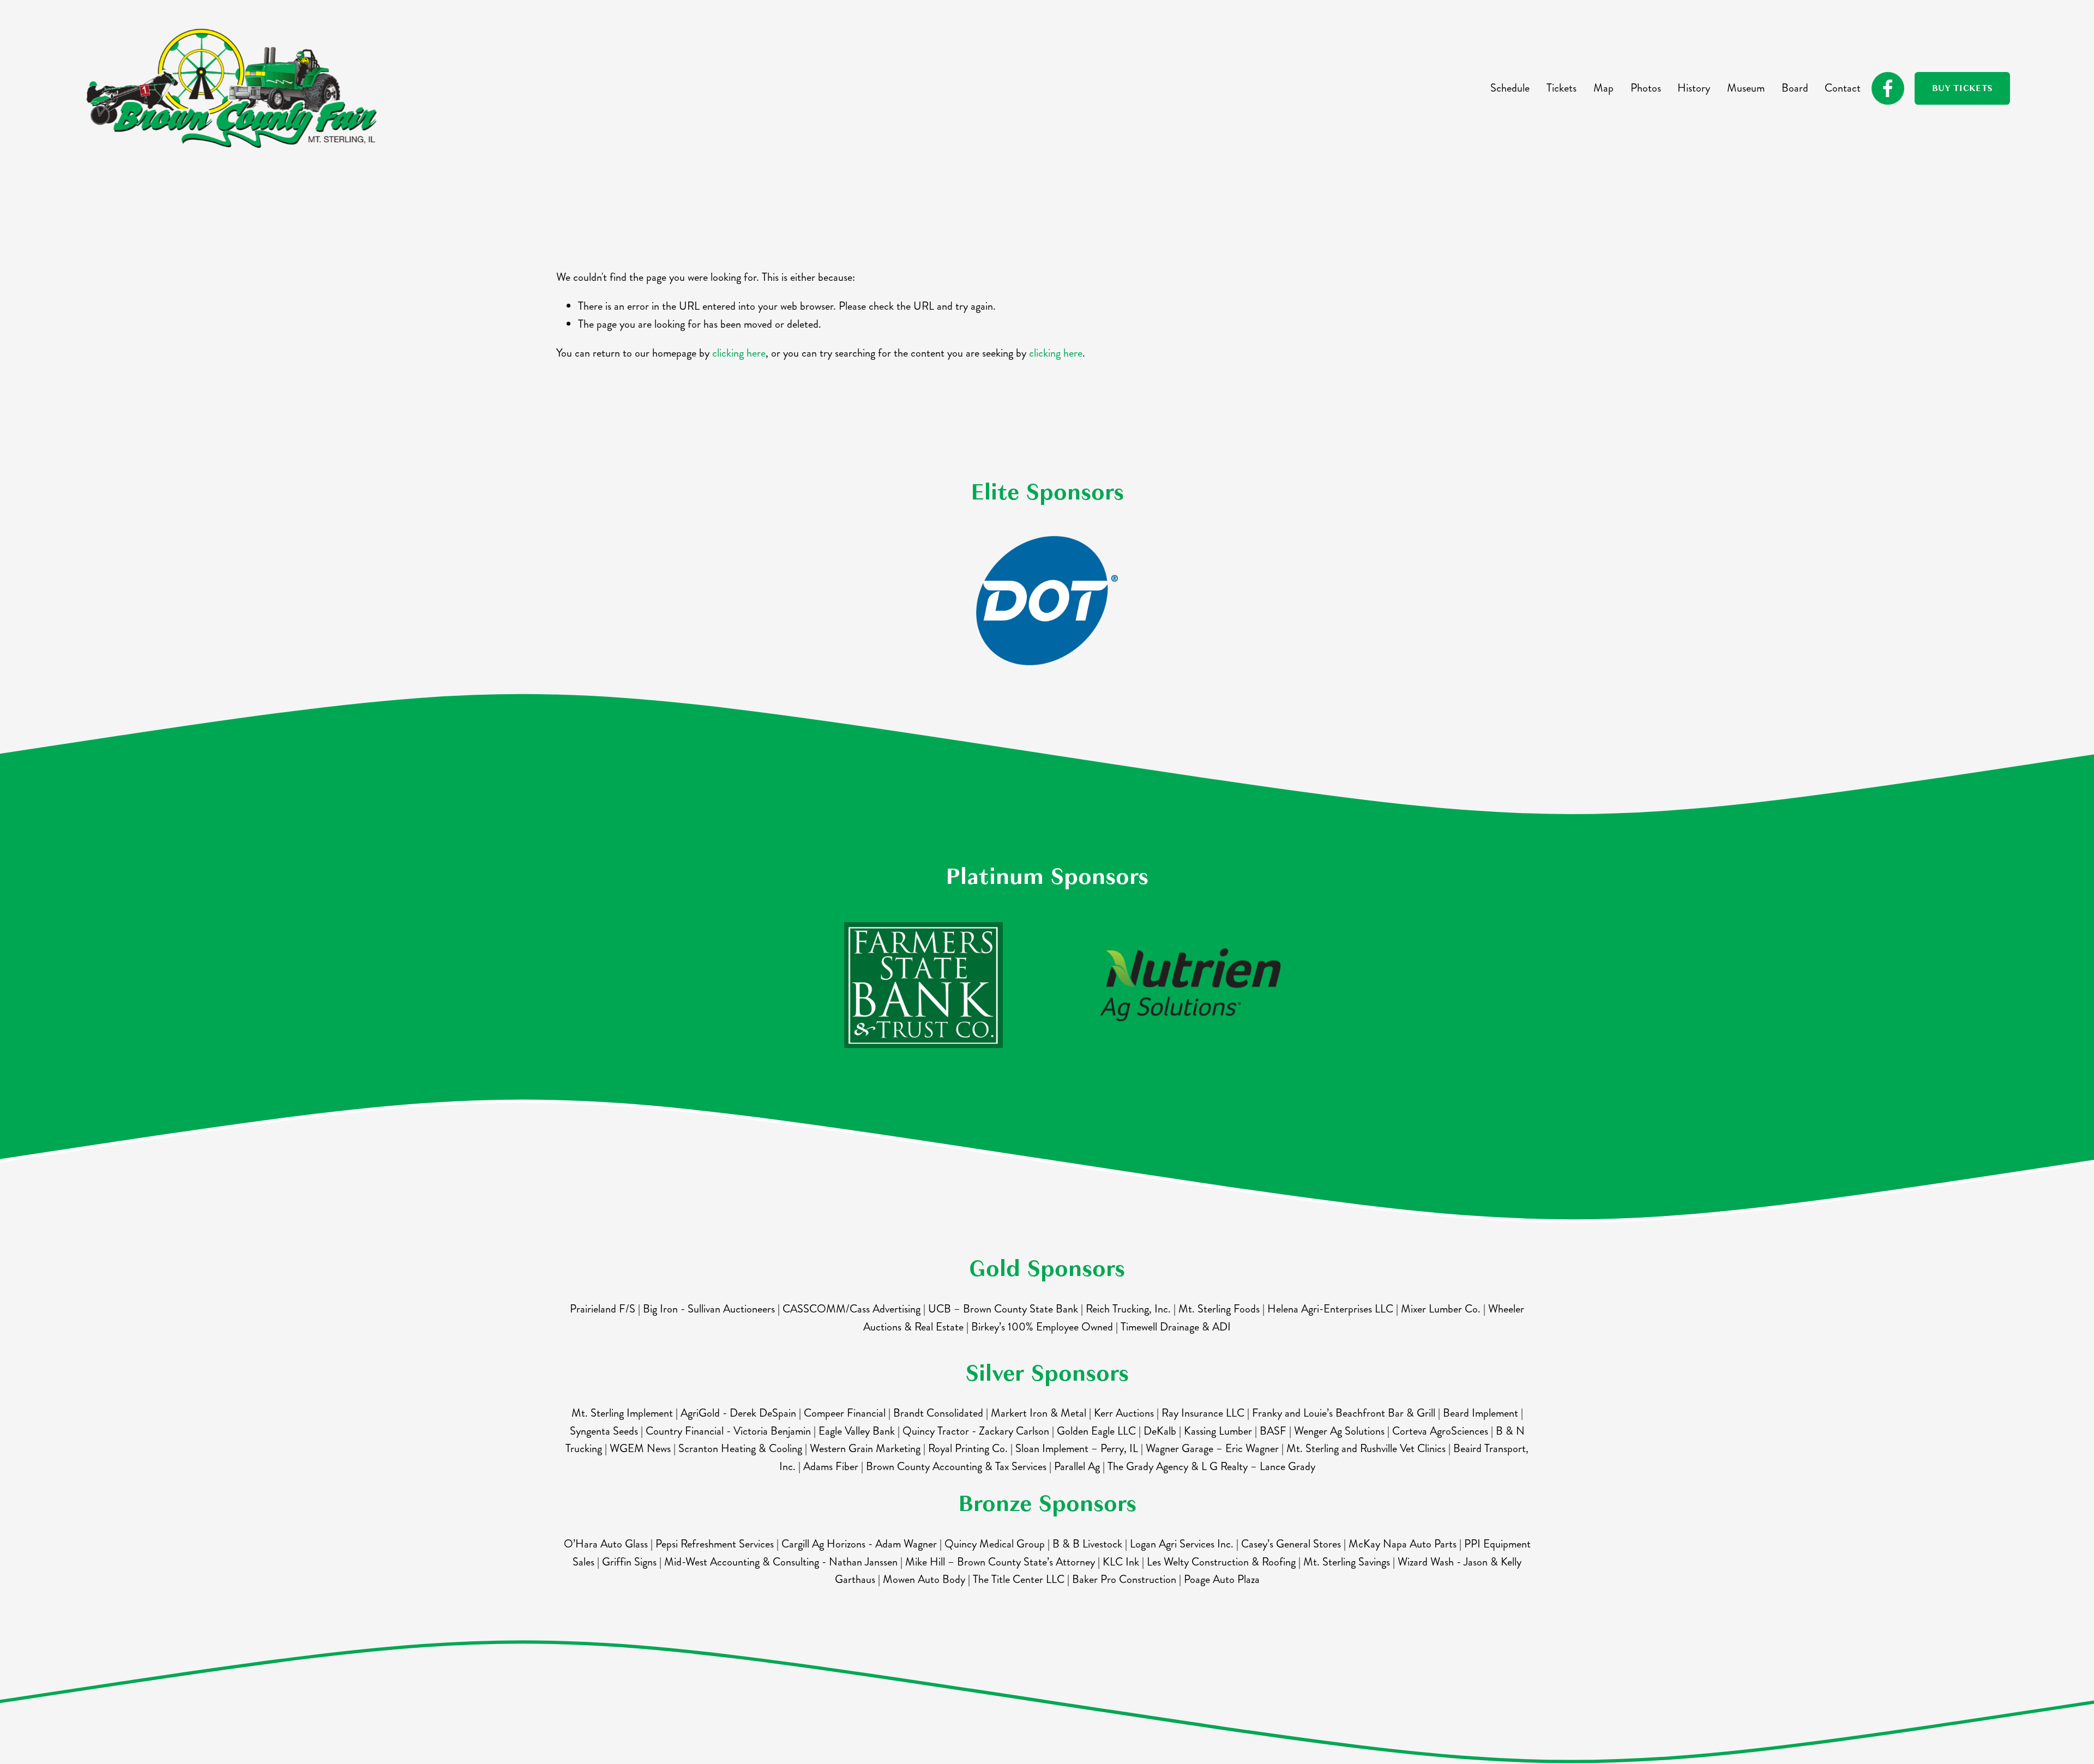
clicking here (739, 353)
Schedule (1510, 88)
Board (1795, 88)
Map (1603, 88)
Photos (1646, 88)
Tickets (1562, 88)
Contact (1843, 88)
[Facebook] (1888, 88)
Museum (1746, 88)
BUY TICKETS (1963, 88)
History (1694, 88)
